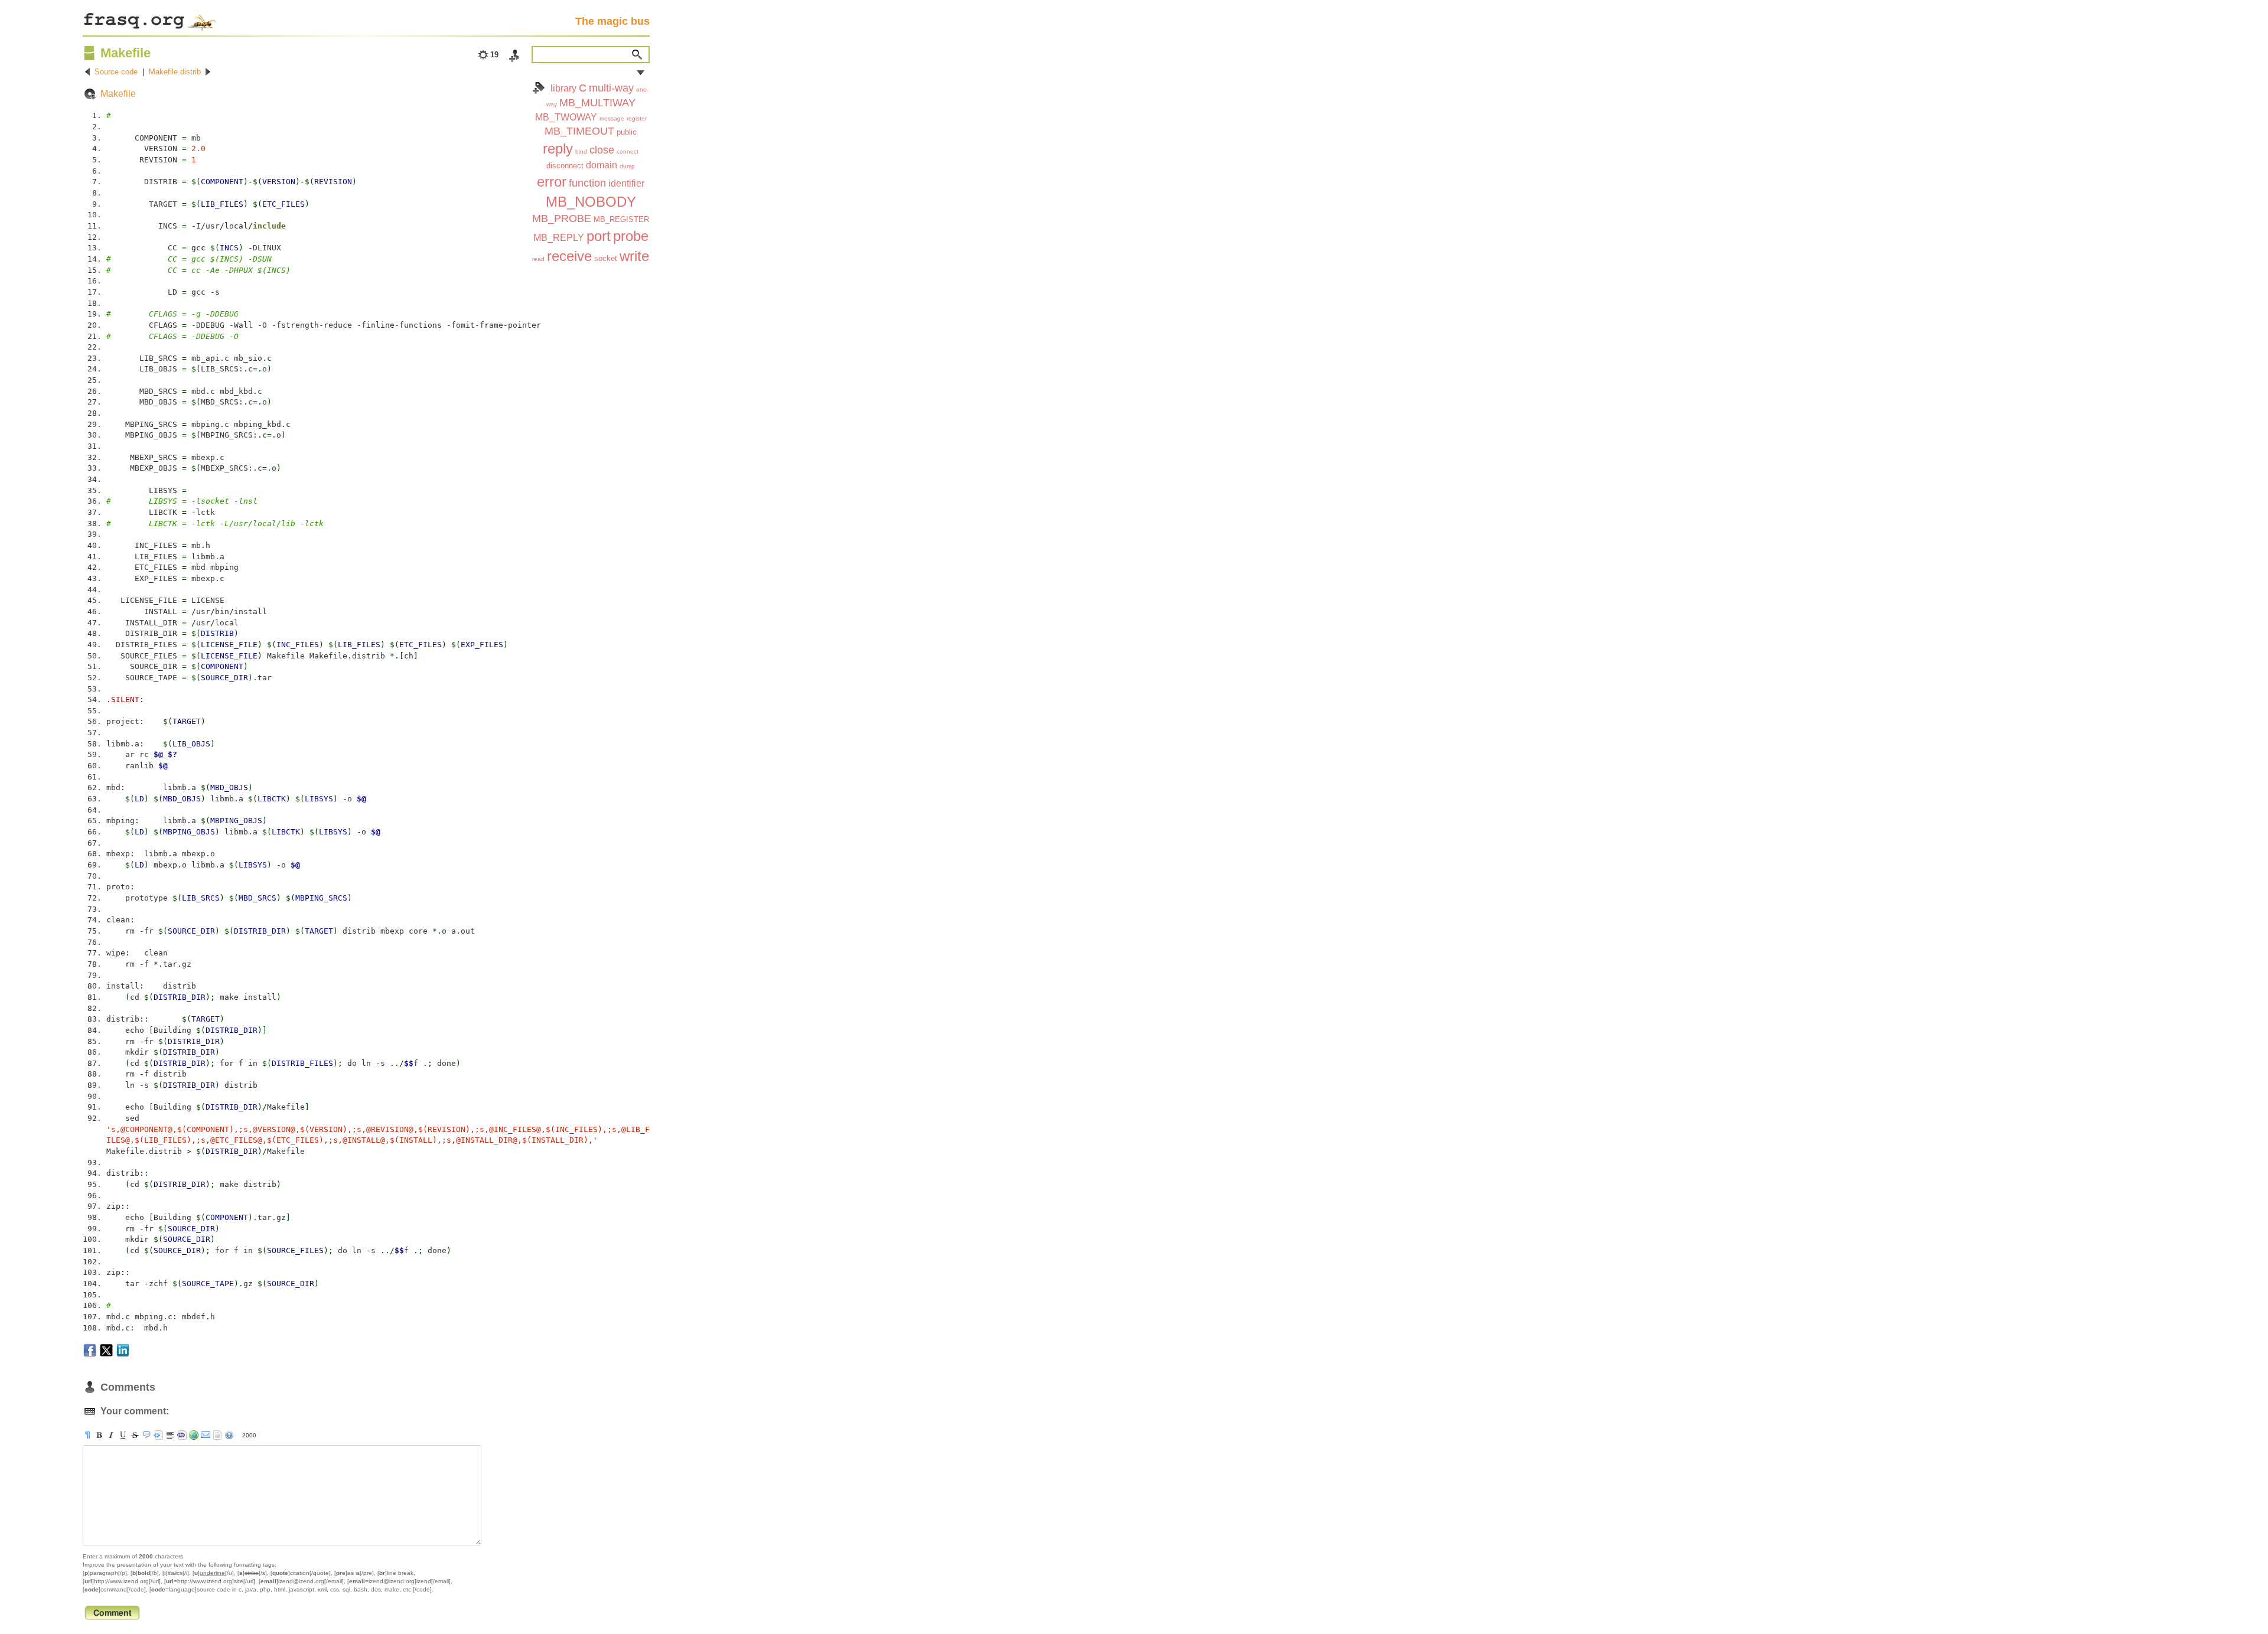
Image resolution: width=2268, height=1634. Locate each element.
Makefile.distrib (175, 72)
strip (217, 1435)
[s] (135, 1435)
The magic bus (612, 21)
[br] (170, 1435)
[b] (99, 1435)
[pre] (158, 1435)
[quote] (146, 1435)
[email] (206, 1435)
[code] (182, 1435)
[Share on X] (106, 1350)
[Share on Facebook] (90, 1350)
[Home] (149, 19)
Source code (116, 72)
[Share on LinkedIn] (123, 1350)
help (229, 1435)
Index (539, 88)
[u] (123, 1435)
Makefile (118, 94)
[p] (87, 1435)
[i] (111, 1435)
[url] (194, 1435)
